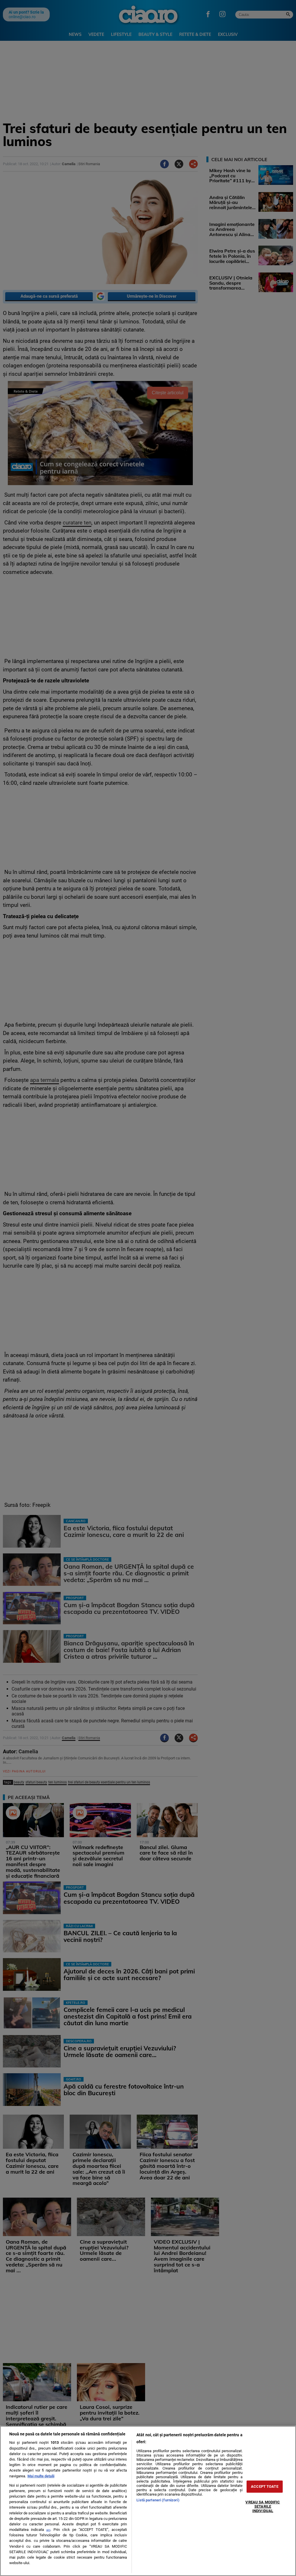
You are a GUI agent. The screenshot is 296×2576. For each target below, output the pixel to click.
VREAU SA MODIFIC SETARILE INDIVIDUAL (263, 2506)
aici (48, 2530)
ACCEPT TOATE (265, 2486)
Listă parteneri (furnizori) (158, 2500)
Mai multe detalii (41, 2476)
